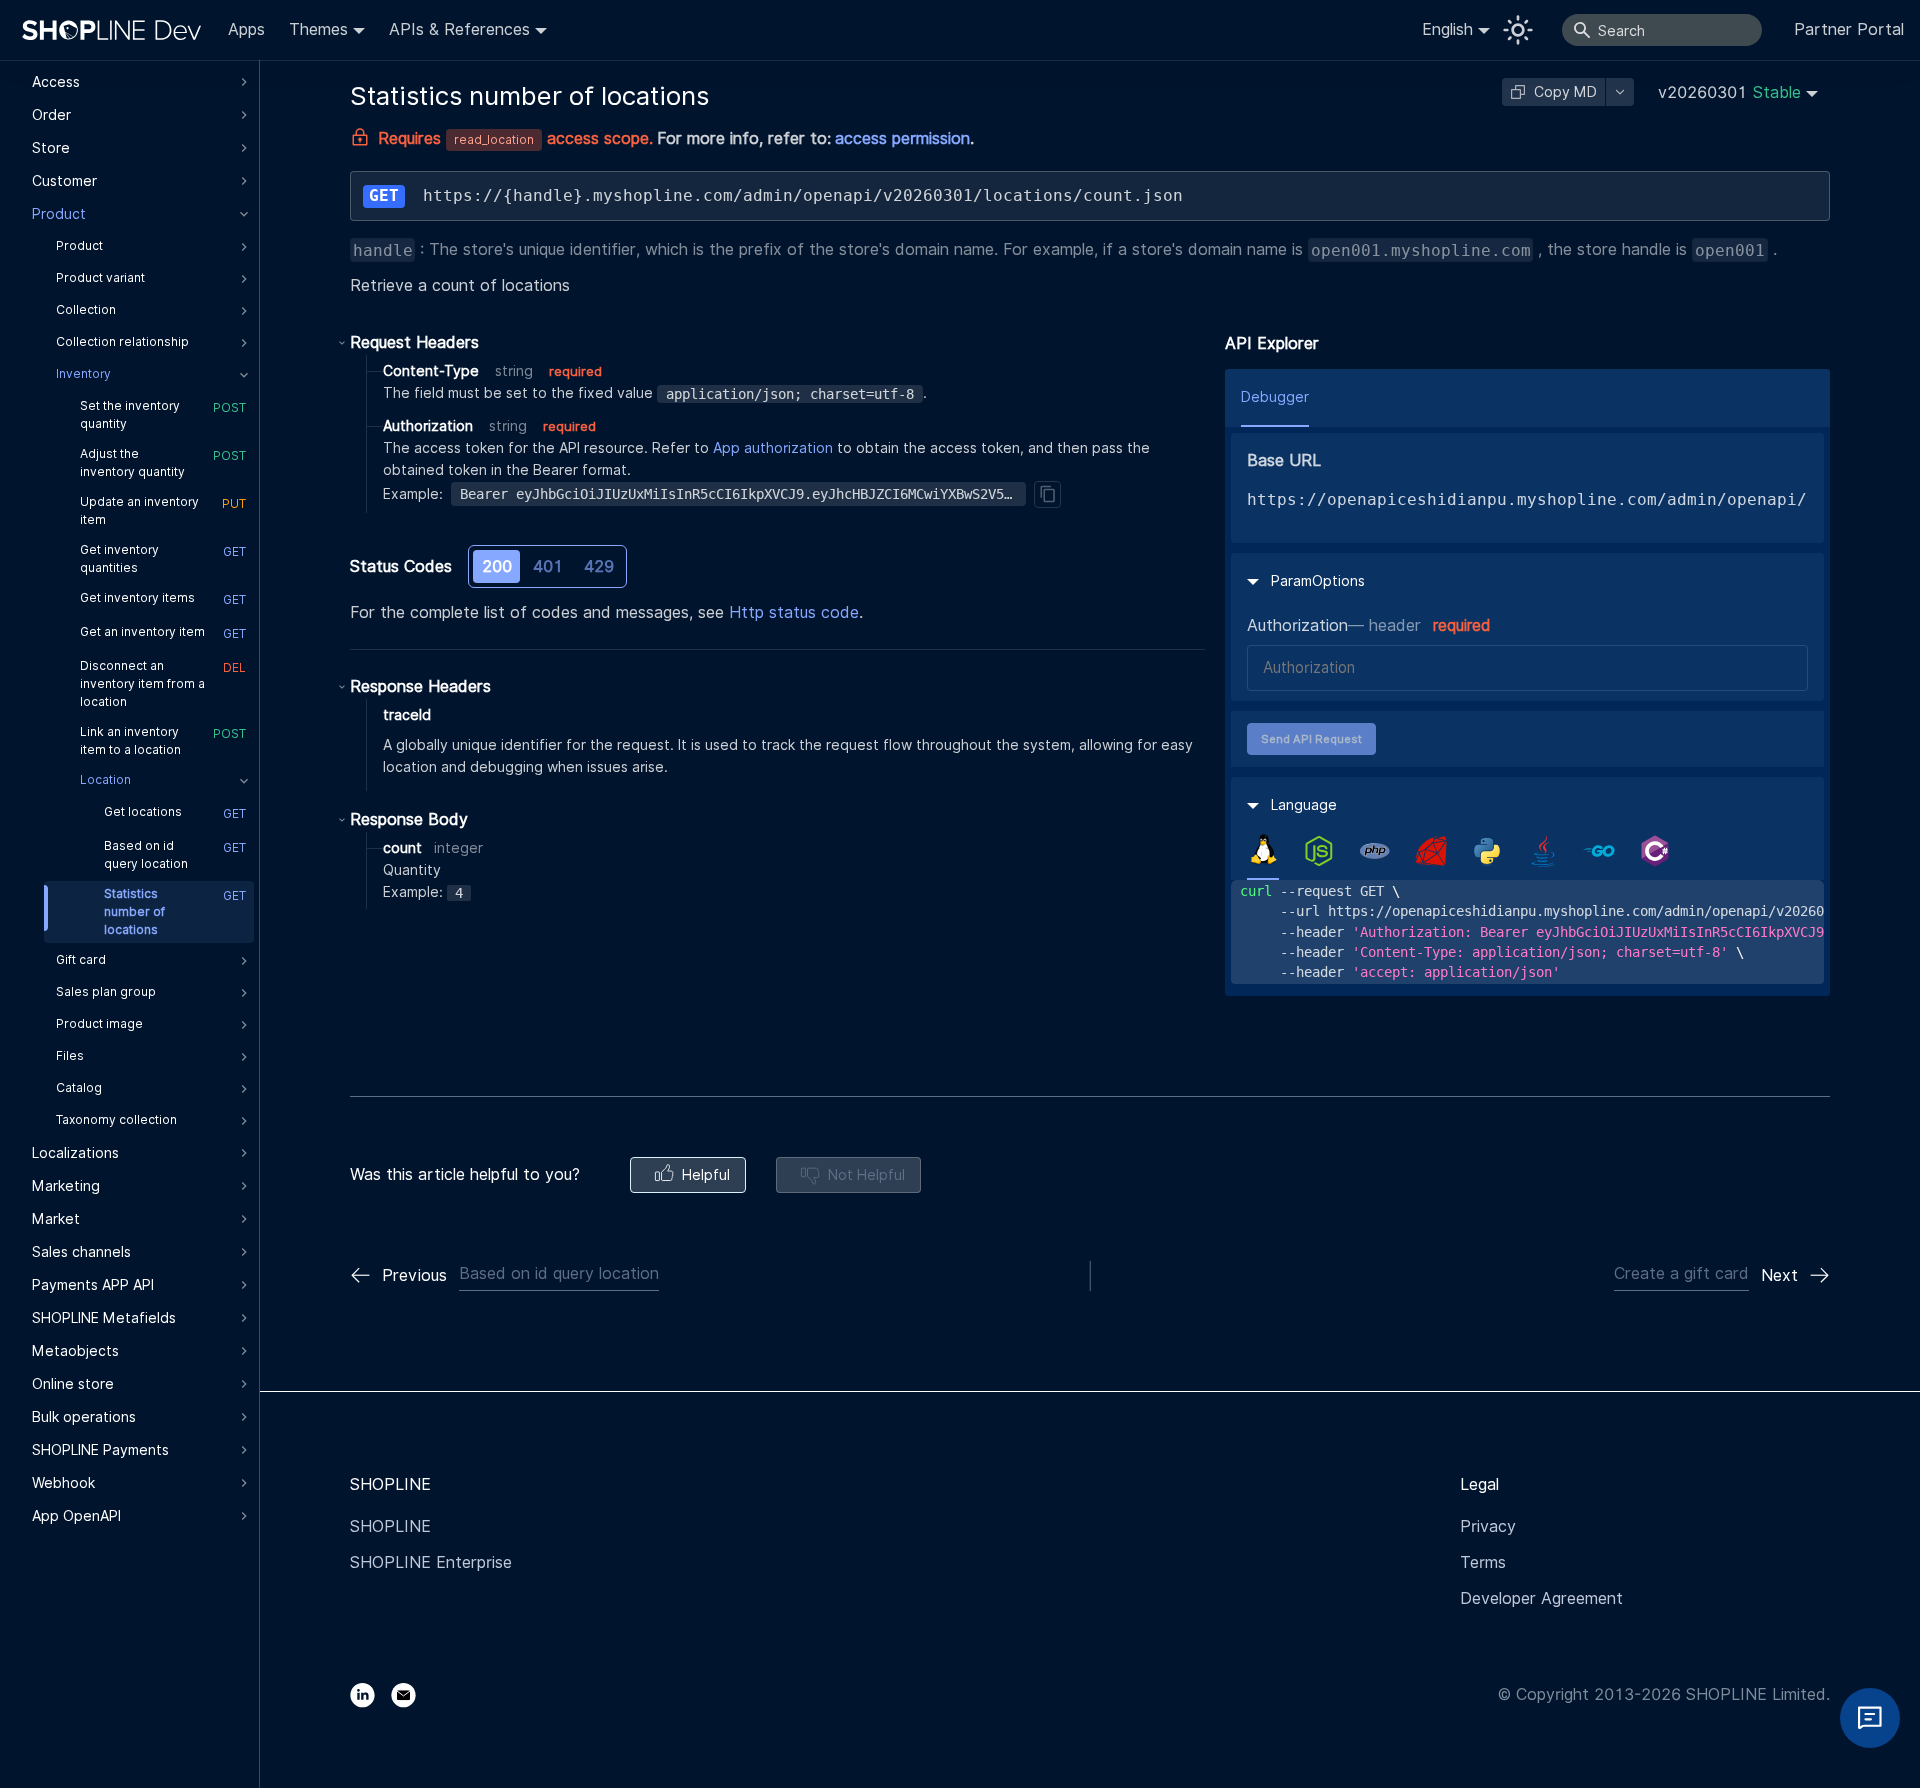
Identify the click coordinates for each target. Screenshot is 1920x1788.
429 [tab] (599, 566)
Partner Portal (1849, 29)
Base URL (1284, 460)
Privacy (1488, 1526)
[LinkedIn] (370, 1694)
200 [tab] (497, 566)
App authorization (773, 448)
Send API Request (1311, 739)
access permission (902, 138)
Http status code (794, 612)
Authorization (1297, 625)
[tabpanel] (1527, 931)
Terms (1483, 1562)
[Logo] (116, 30)
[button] (1738, 92)
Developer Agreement (1541, 1598)
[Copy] (1047, 494)
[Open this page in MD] (1619, 92)
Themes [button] (318, 29)
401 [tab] (548, 566)
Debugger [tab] (1275, 397)
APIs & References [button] (459, 29)
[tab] (1263, 850)
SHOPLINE (390, 1526)
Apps (246, 29)
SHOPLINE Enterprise (431, 1562)
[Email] (411, 1694)
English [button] (1447, 29)
